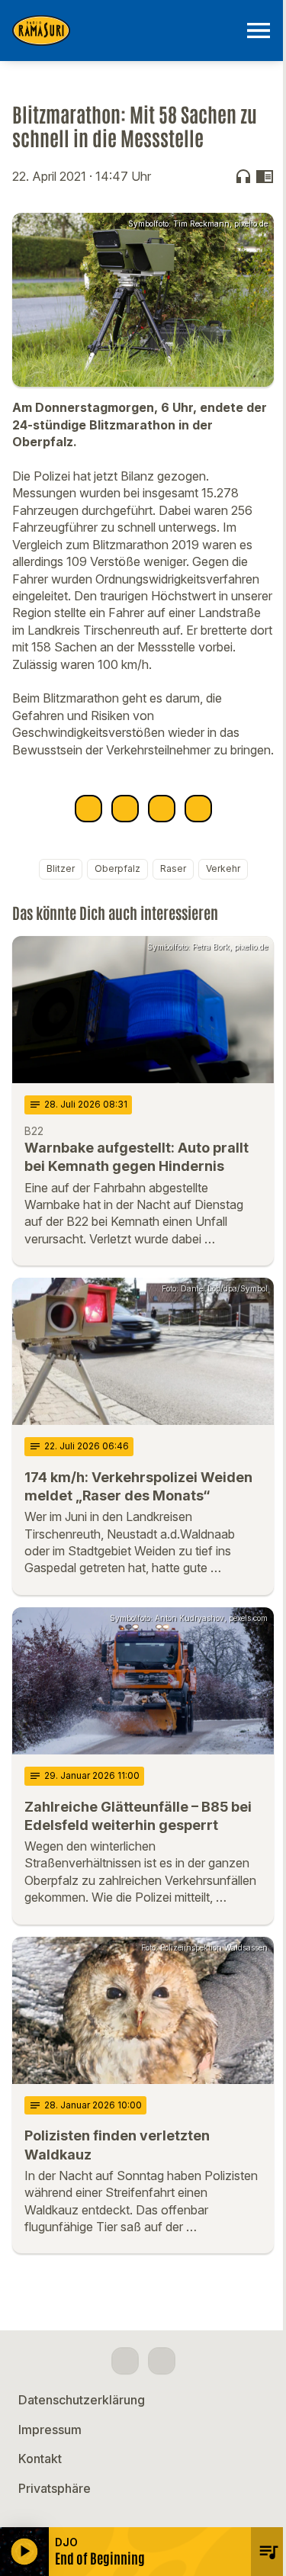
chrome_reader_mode (265, 176)
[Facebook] (125, 2361)
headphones (243, 176)
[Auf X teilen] (125, 809)
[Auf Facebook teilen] (88, 809)
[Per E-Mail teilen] (198, 809)
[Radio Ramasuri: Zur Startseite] (125, 31)
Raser (173, 868)
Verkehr (223, 868)
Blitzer (61, 868)
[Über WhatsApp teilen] (162, 809)
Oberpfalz (117, 868)
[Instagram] (162, 2361)
